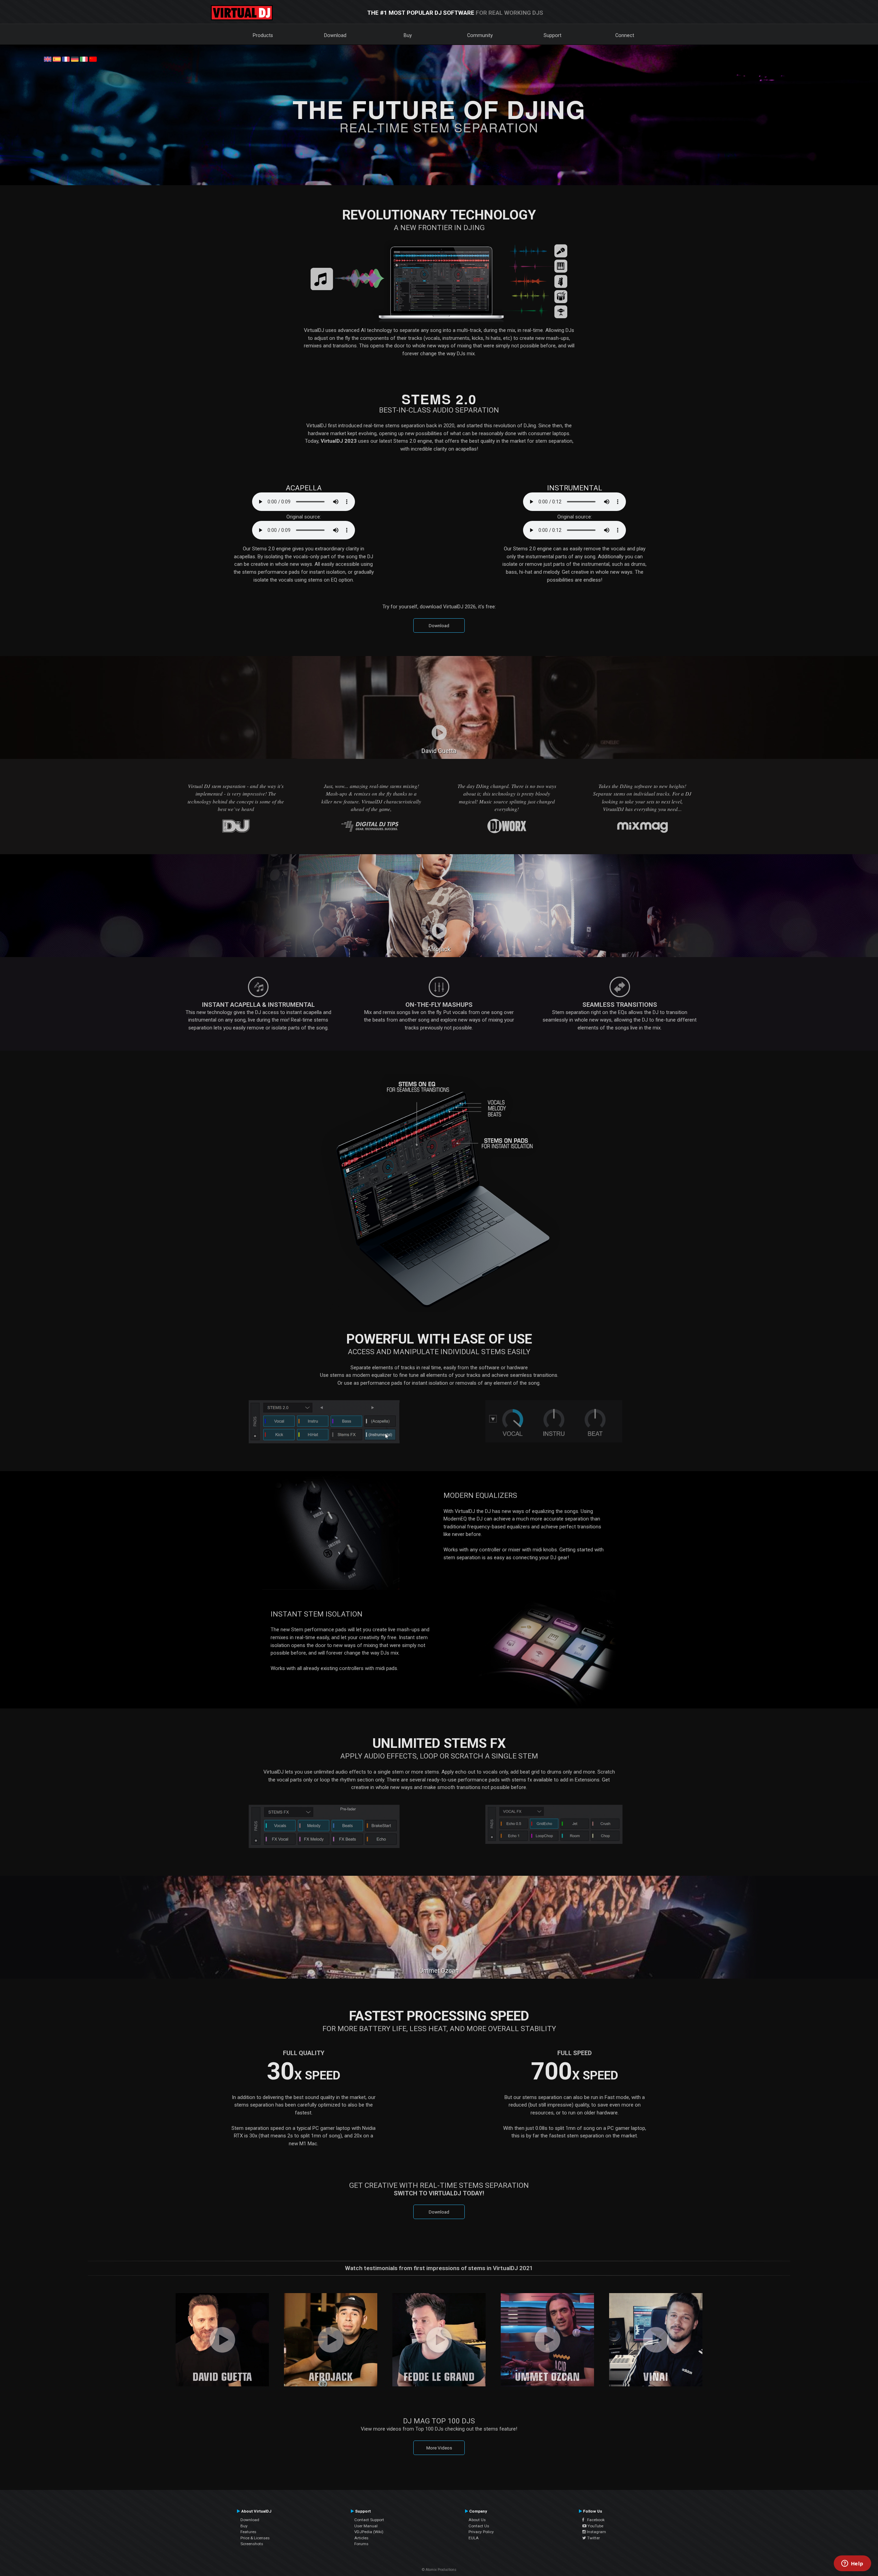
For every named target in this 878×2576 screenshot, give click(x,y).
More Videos (439, 2448)
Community (480, 35)
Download (335, 35)
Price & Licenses (255, 2538)
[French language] (66, 59)
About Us (477, 2520)
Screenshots (252, 2544)
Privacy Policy (481, 2532)
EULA (474, 2538)
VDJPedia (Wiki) (369, 2532)
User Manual (366, 2526)
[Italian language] (84, 59)
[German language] (75, 59)
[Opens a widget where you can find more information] (852, 2564)
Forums (361, 2544)
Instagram (596, 2532)
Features (248, 2532)
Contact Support (369, 2520)
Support (553, 35)
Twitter (593, 2538)
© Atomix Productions (439, 2570)
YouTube (595, 2526)
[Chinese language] (93, 59)
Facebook (594, 2520)
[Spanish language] (57, 59)
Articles (361, 2538)
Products (263, 35)
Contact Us (479, 2526)
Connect (625, 35)
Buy (408, 35)
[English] (48, 59)
